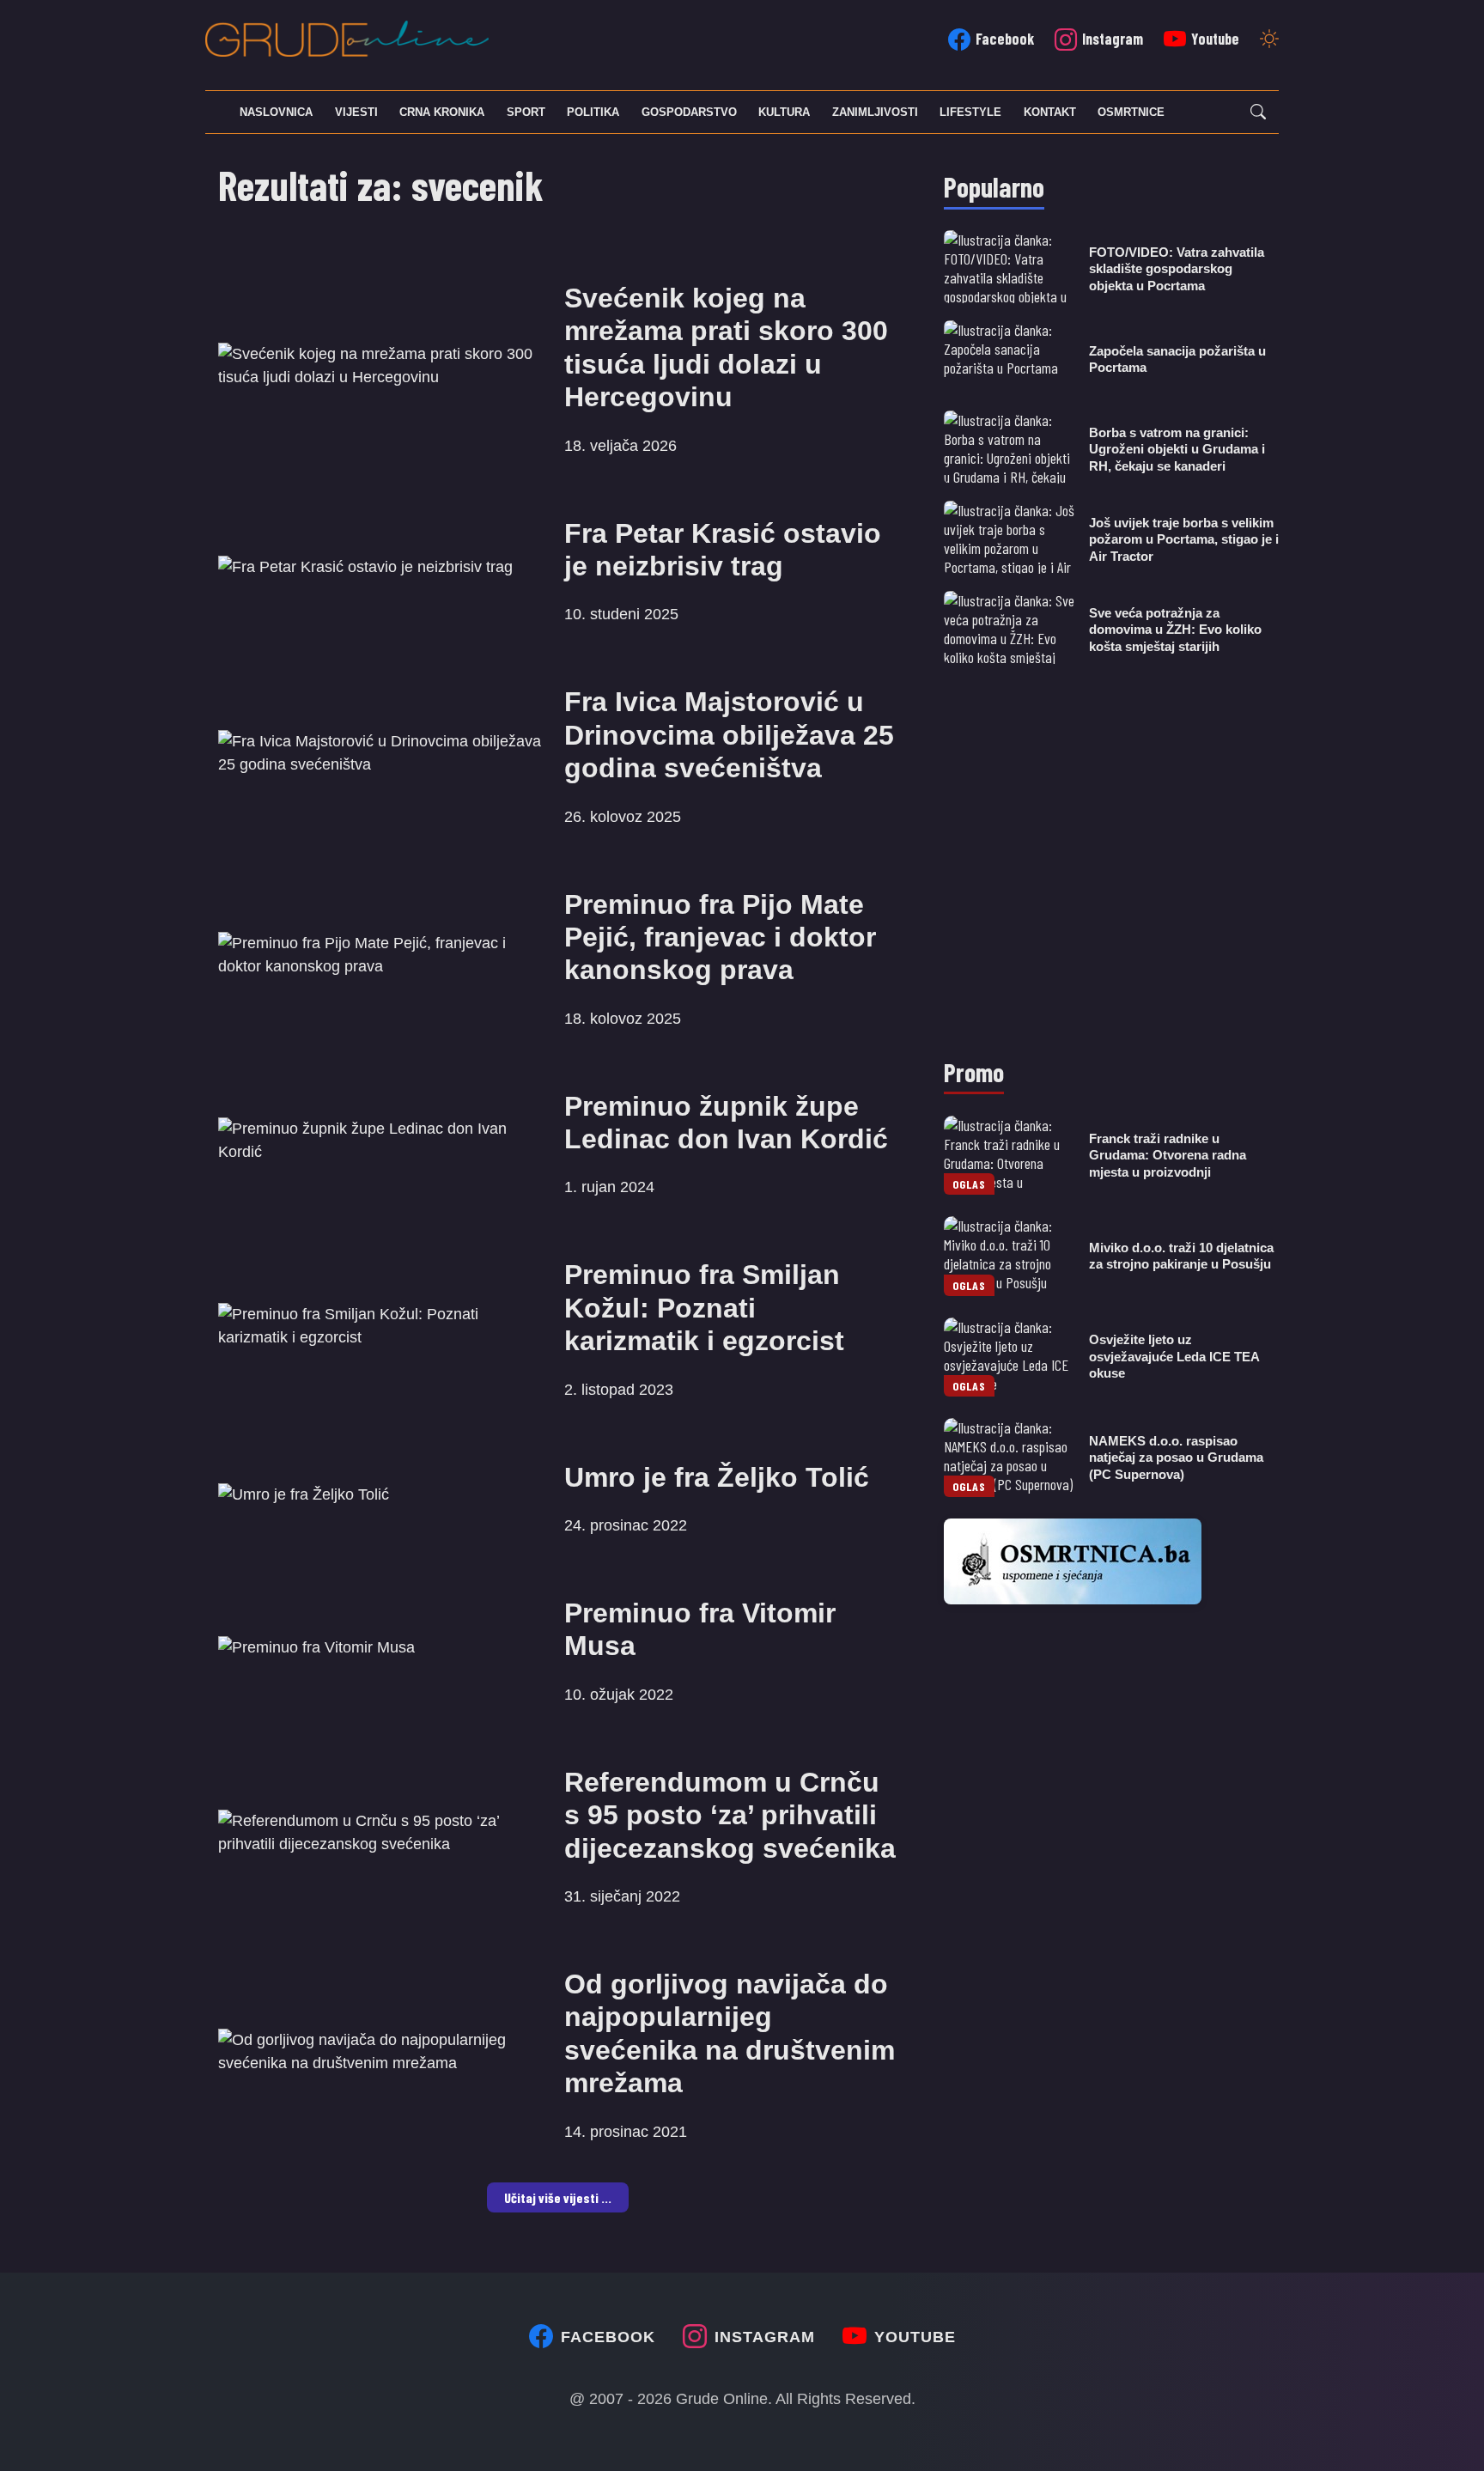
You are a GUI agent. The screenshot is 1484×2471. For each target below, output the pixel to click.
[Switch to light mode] (1269, 40)
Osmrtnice (1131, 112)
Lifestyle (970, 112)
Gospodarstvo (689, 112)
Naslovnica (276, 112)
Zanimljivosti (875, 112)
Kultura (784, 112)
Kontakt (1050, 112)
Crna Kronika (442, 112)
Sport (526, 112)
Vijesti (356, 112)
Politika (593, 112)
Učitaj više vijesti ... (558, 2197)
